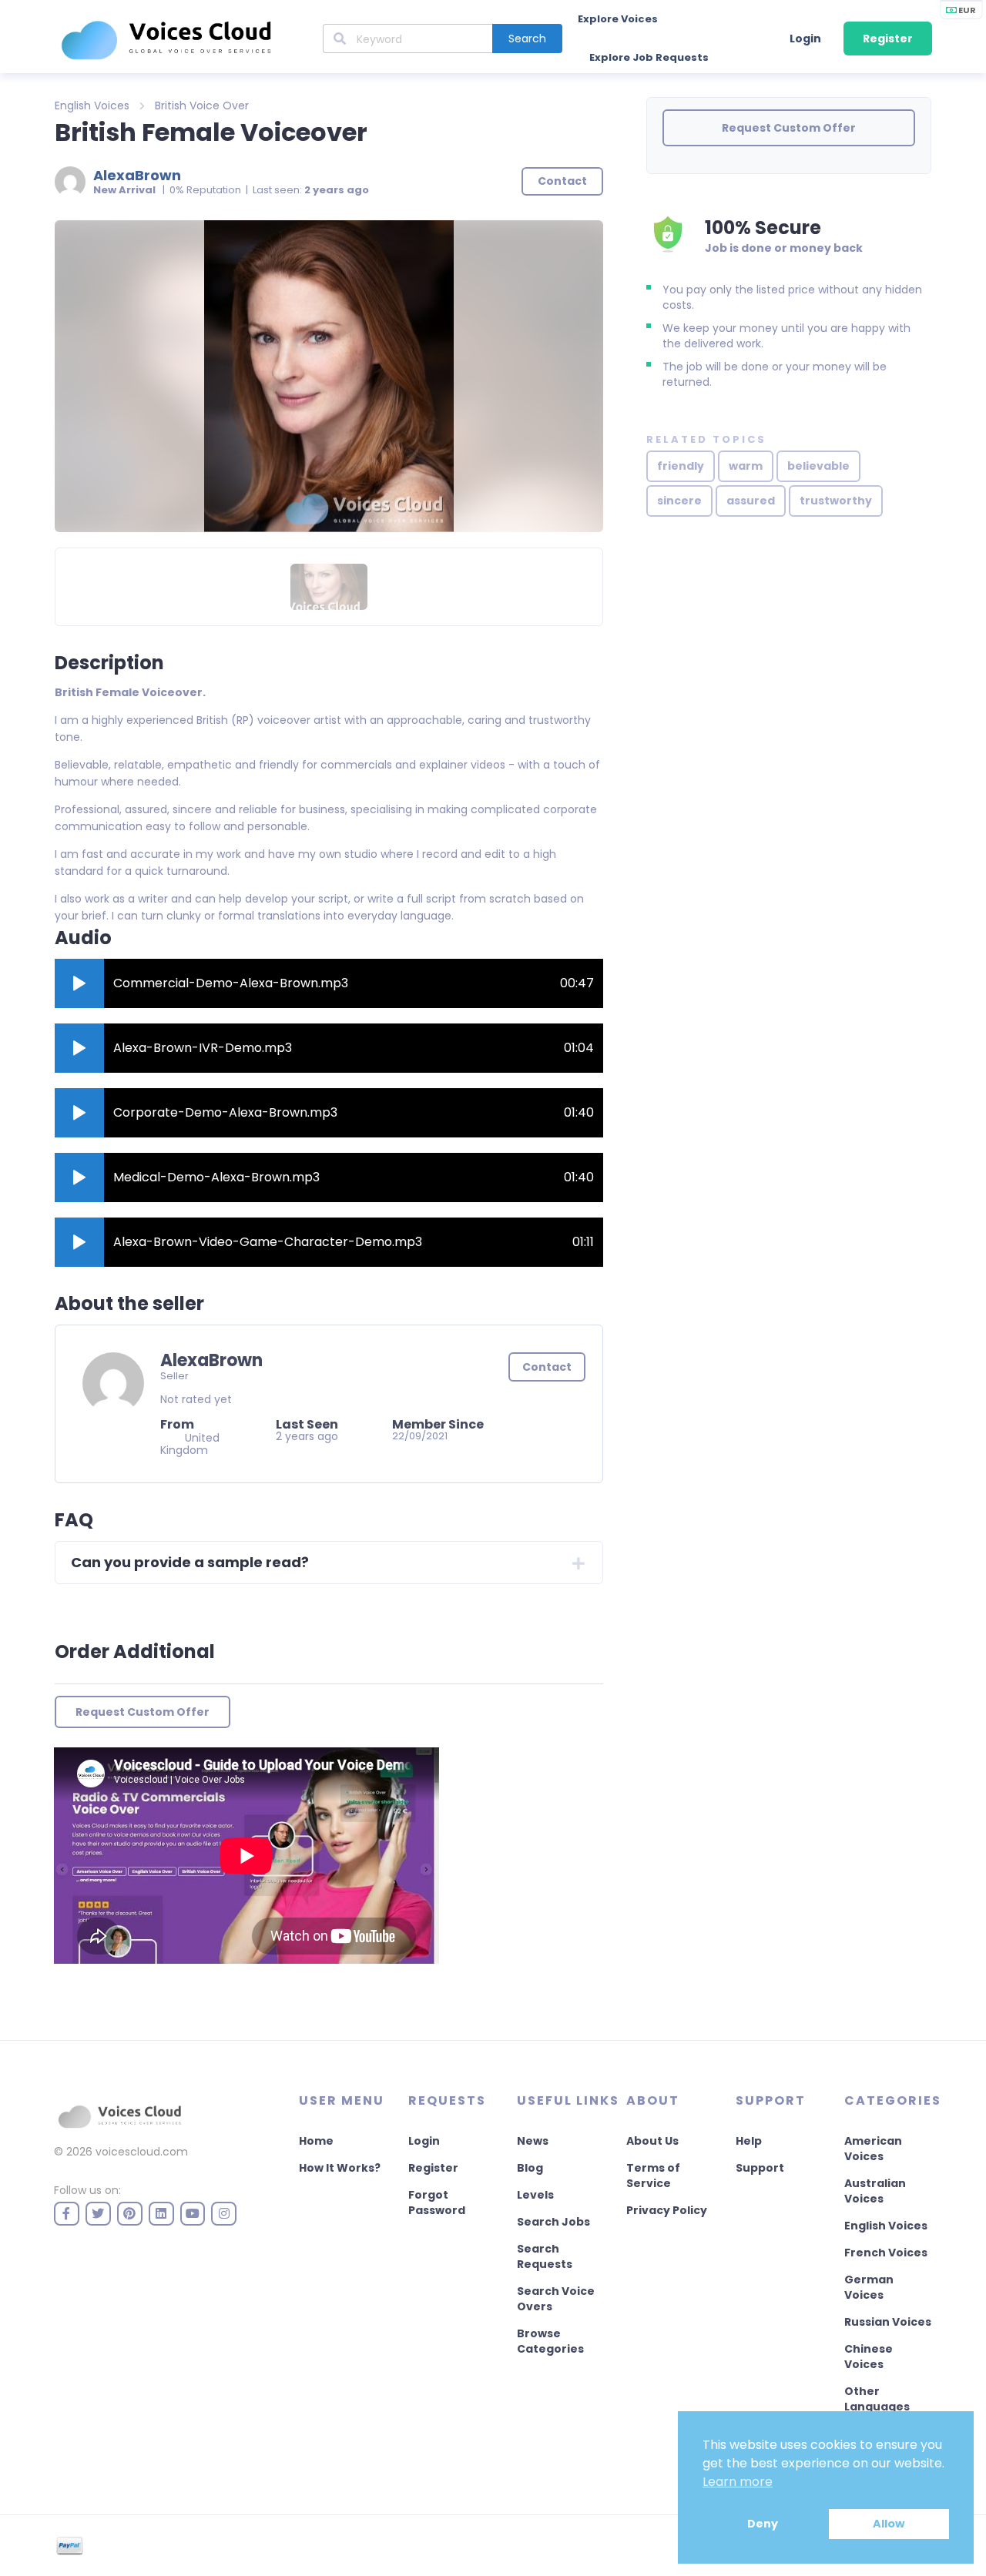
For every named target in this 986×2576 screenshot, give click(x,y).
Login (805, 39)
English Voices (92, 106)
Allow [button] (889, 2524)
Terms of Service (653, 2176)
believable (818, 466)
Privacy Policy (667, 2210)
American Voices (873, 2149)
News (533, 2141)
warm (746, 466)
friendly (681, 466)
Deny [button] (763, 2524)
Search (527, 39)
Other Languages (877, 2399)
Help (749, 2141)
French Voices (886, 2253)
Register (888, 39)
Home (316, 2141)
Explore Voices (618, 19)
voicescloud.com (142, 2152)
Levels (535, 2195)
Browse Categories (550, 2341)
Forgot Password (437, 2202)
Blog (530, 2168)
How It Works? (340, 2168)
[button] (79, 983)
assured (751, 501)
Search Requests (545, 2256)
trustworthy (836, 501)
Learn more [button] (738, 2482)
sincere (679, 501)
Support (760, 2168)
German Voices (869, 2287)
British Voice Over (202, 106)
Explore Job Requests (649, 57)
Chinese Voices (869, 2357)
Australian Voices (875, 2191)
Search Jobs (553, 2222)
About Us (652, 2141)
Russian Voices (888, 2322)
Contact (547, 1367)
